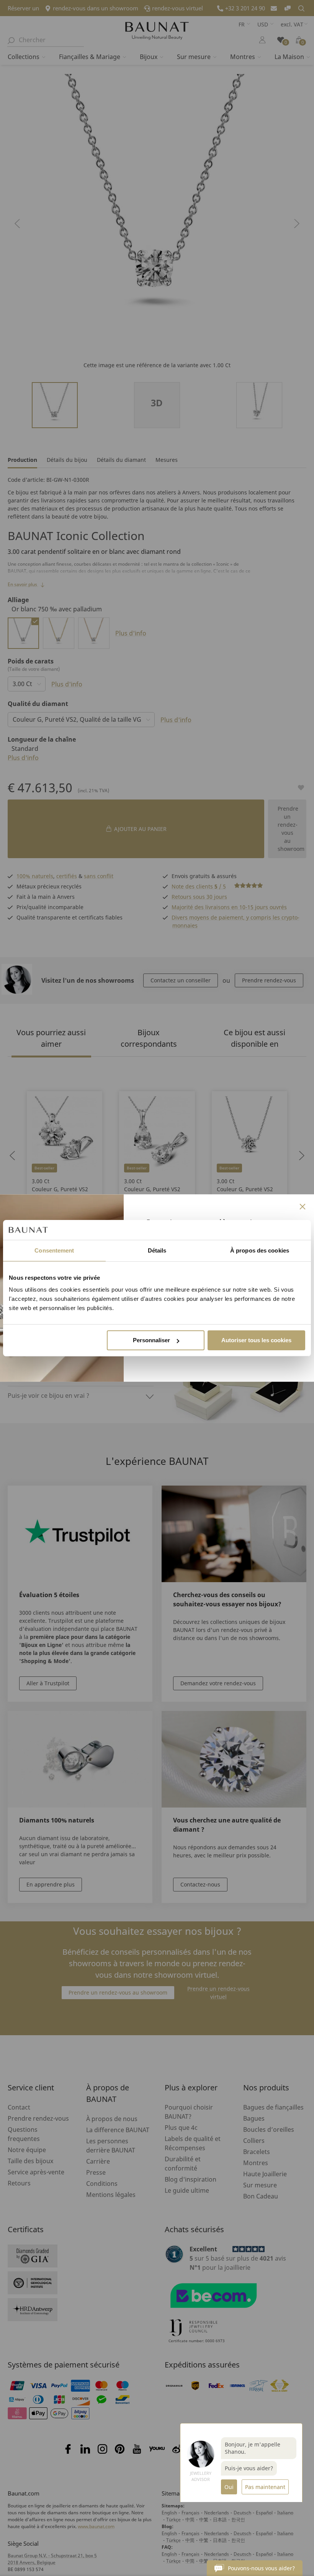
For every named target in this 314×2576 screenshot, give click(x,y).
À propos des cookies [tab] (260, 1250)
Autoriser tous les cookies (256, 1340)
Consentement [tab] (54, 1250)
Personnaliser (151, 1340)
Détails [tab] (157, 1250)
